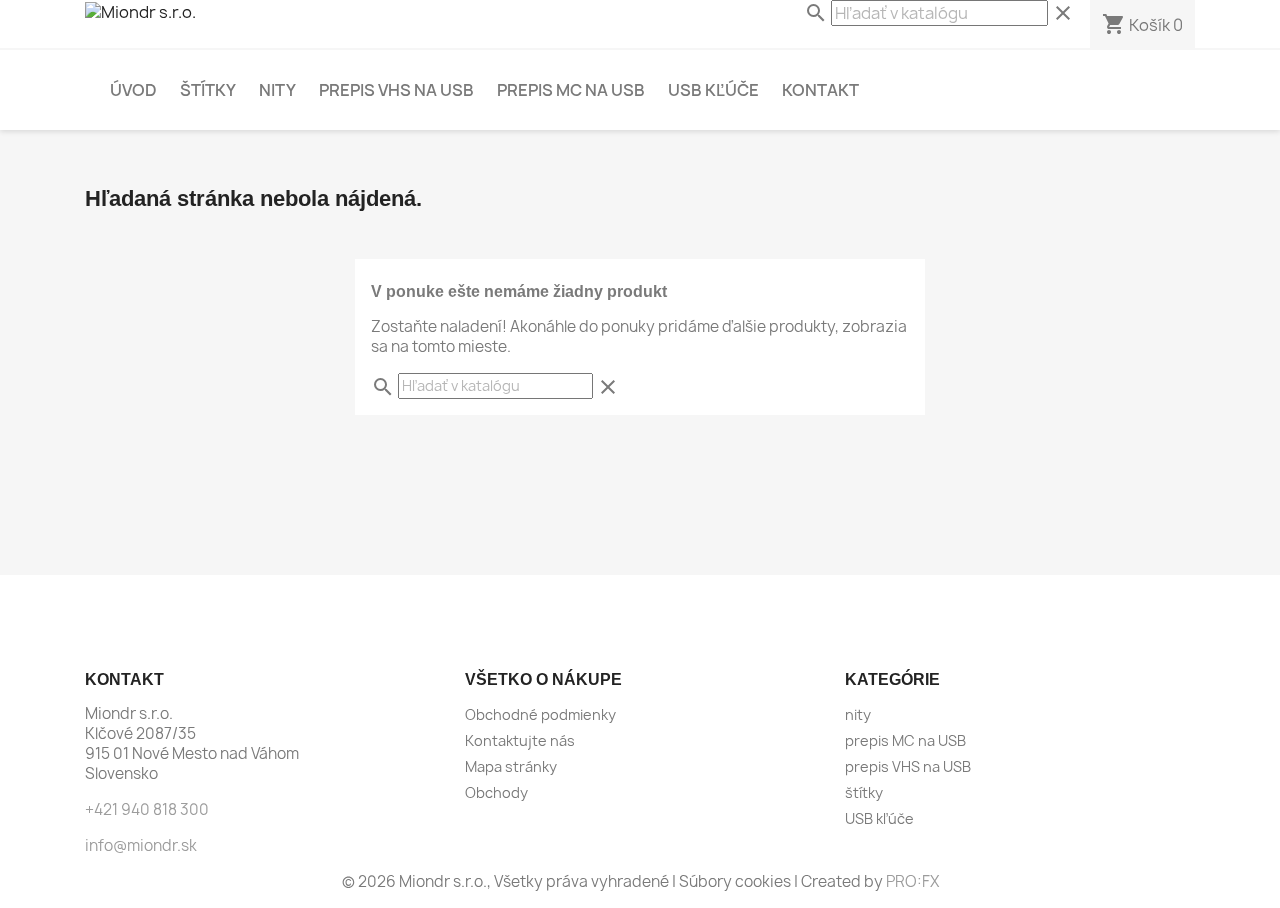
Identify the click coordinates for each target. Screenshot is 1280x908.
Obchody (496, 792)
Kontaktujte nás (520, 740)
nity (277, 90)
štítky (208, 90)
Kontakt (820, 90)
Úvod (133, 90)
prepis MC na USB (571, 90)
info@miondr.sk (141, 845)
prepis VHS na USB (396, 90)
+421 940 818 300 (147, 809)
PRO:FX (912, 881)
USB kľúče (713, 90)
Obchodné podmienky (540, 714)
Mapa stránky (511, 766)
